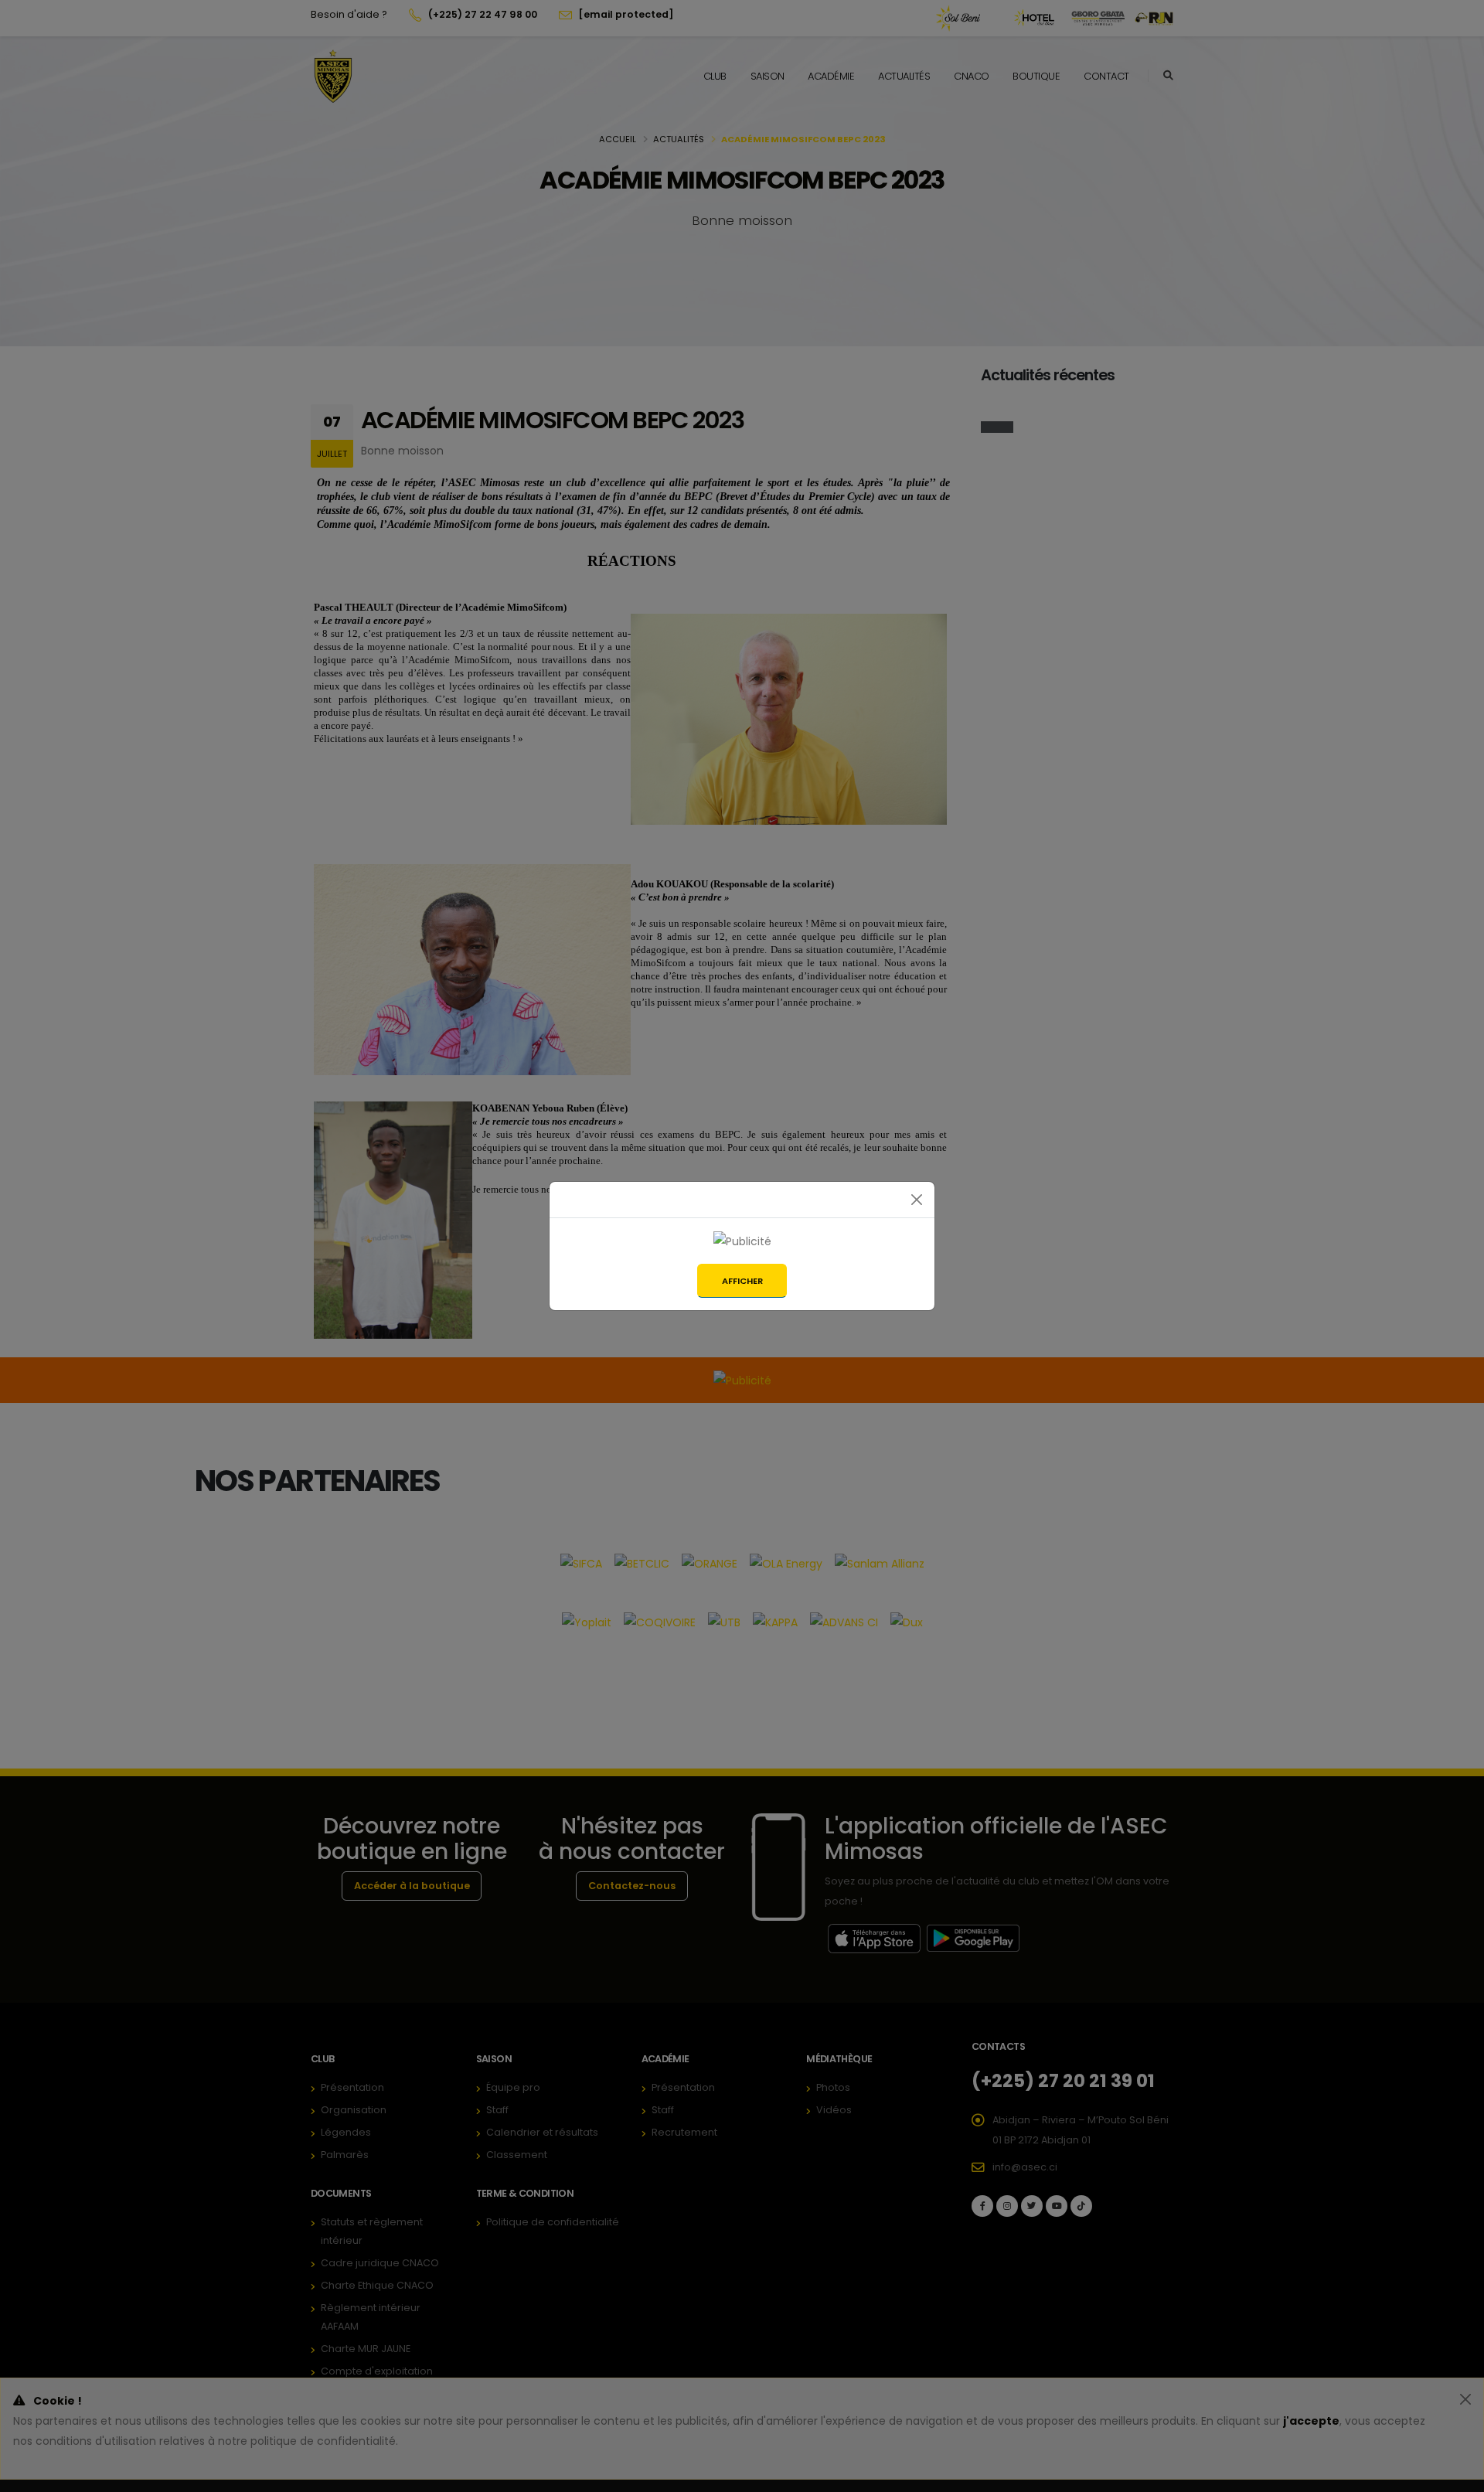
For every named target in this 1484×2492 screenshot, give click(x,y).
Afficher (742, 1281)
